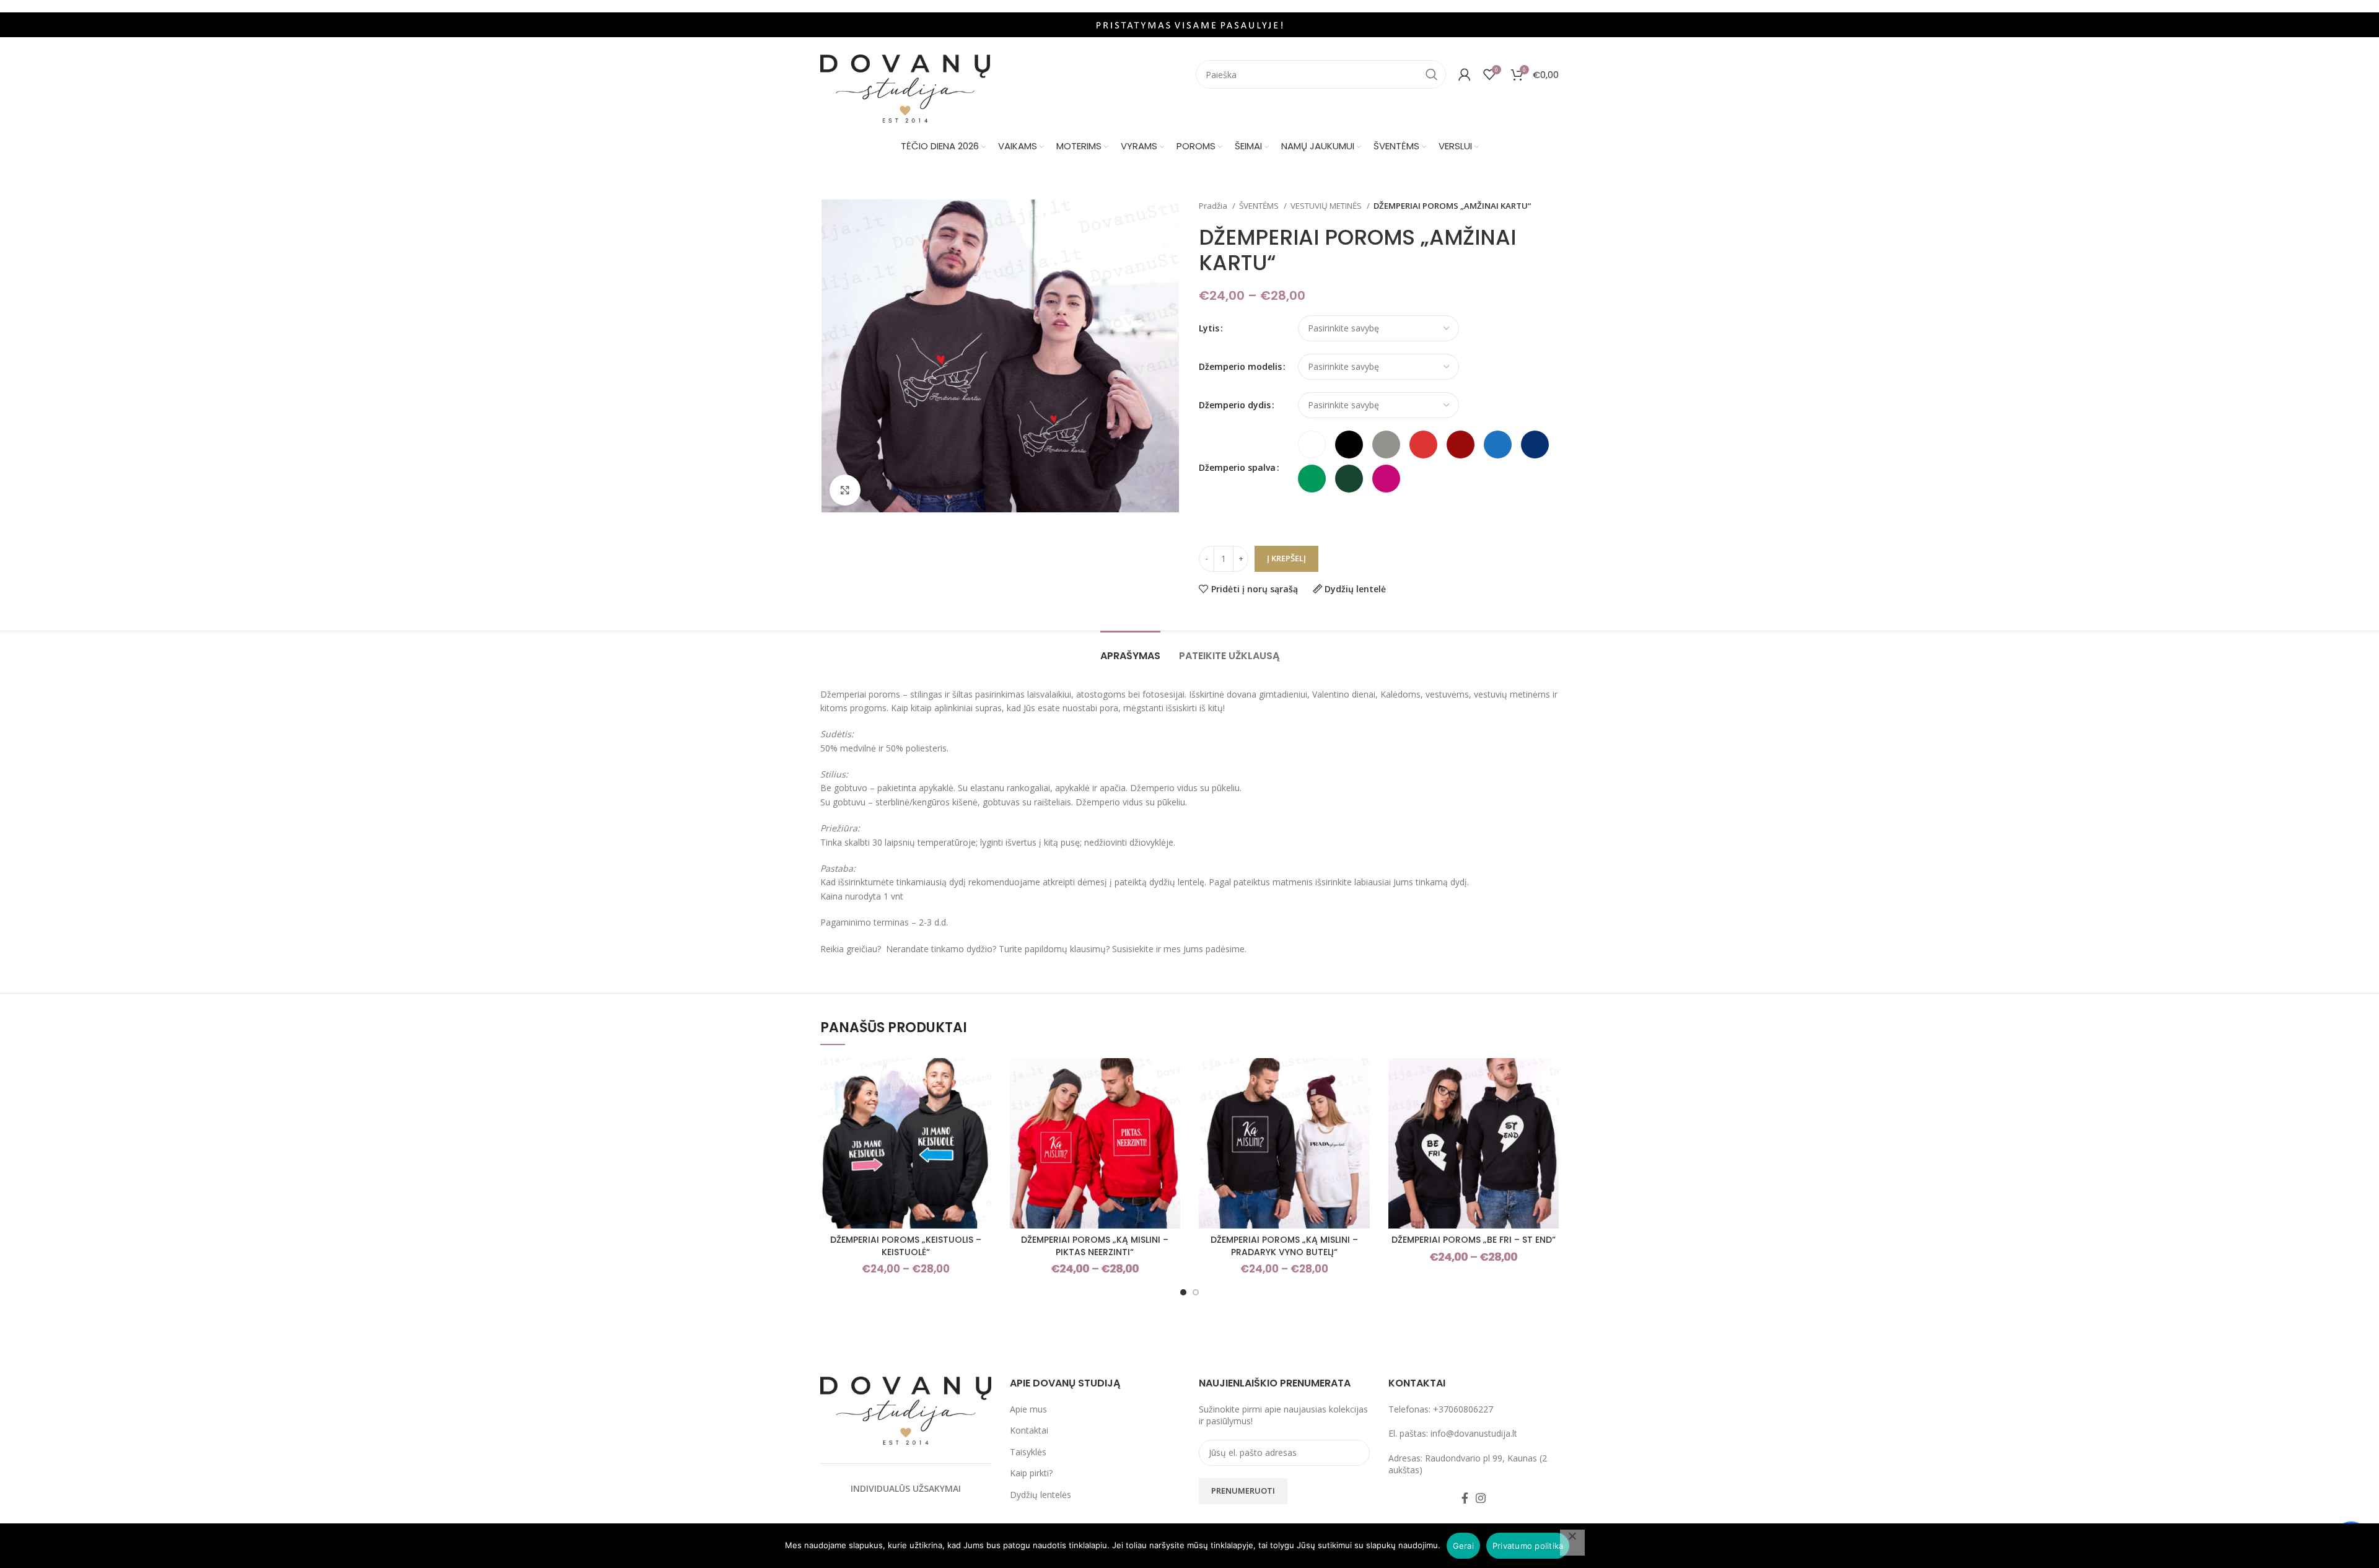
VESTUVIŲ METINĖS (1327, 206)
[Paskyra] (1465, 74)
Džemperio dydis (1235, 405)
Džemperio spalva (1237, 467)
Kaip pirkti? (1031, 1473)
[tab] (1130, 650)
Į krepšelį (1286, 558)
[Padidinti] (845, 490)
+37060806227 (1463, 1409)
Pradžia (1214, 206)
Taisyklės (1028, 1452)
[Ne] (1572, 1543)
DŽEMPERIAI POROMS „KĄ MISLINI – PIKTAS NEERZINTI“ (1095, 1246)
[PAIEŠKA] (1432, 74)
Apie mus (1028, 1409)
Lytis (1209, 328)
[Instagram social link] (1481, 1498)
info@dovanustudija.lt (1474, 1433)
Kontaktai (1029, 1430)
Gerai (1463, 1546)
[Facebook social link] (1465, 1498)
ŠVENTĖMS (1260, 206)
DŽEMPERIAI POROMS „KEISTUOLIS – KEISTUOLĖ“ (906, 1246)
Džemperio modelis (1240, 366)
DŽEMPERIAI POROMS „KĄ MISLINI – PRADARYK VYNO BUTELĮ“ (1284, 1246)
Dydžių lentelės (1041, 1495)
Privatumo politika (1528, 1546)
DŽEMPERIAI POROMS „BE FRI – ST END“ (1474, 1240)
